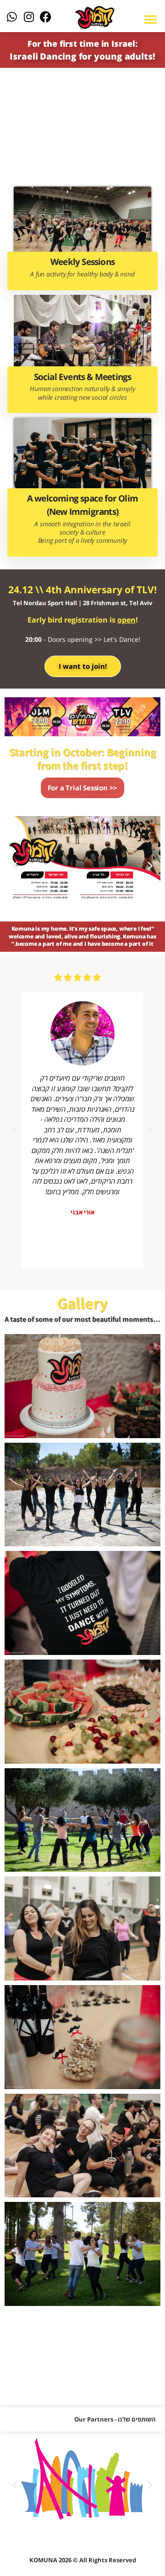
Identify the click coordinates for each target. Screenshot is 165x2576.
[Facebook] (46, 17)
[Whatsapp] (12, 17)
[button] (15, 866)
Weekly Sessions (82, 262)
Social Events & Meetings (83, 377)
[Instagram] (29, 17)
